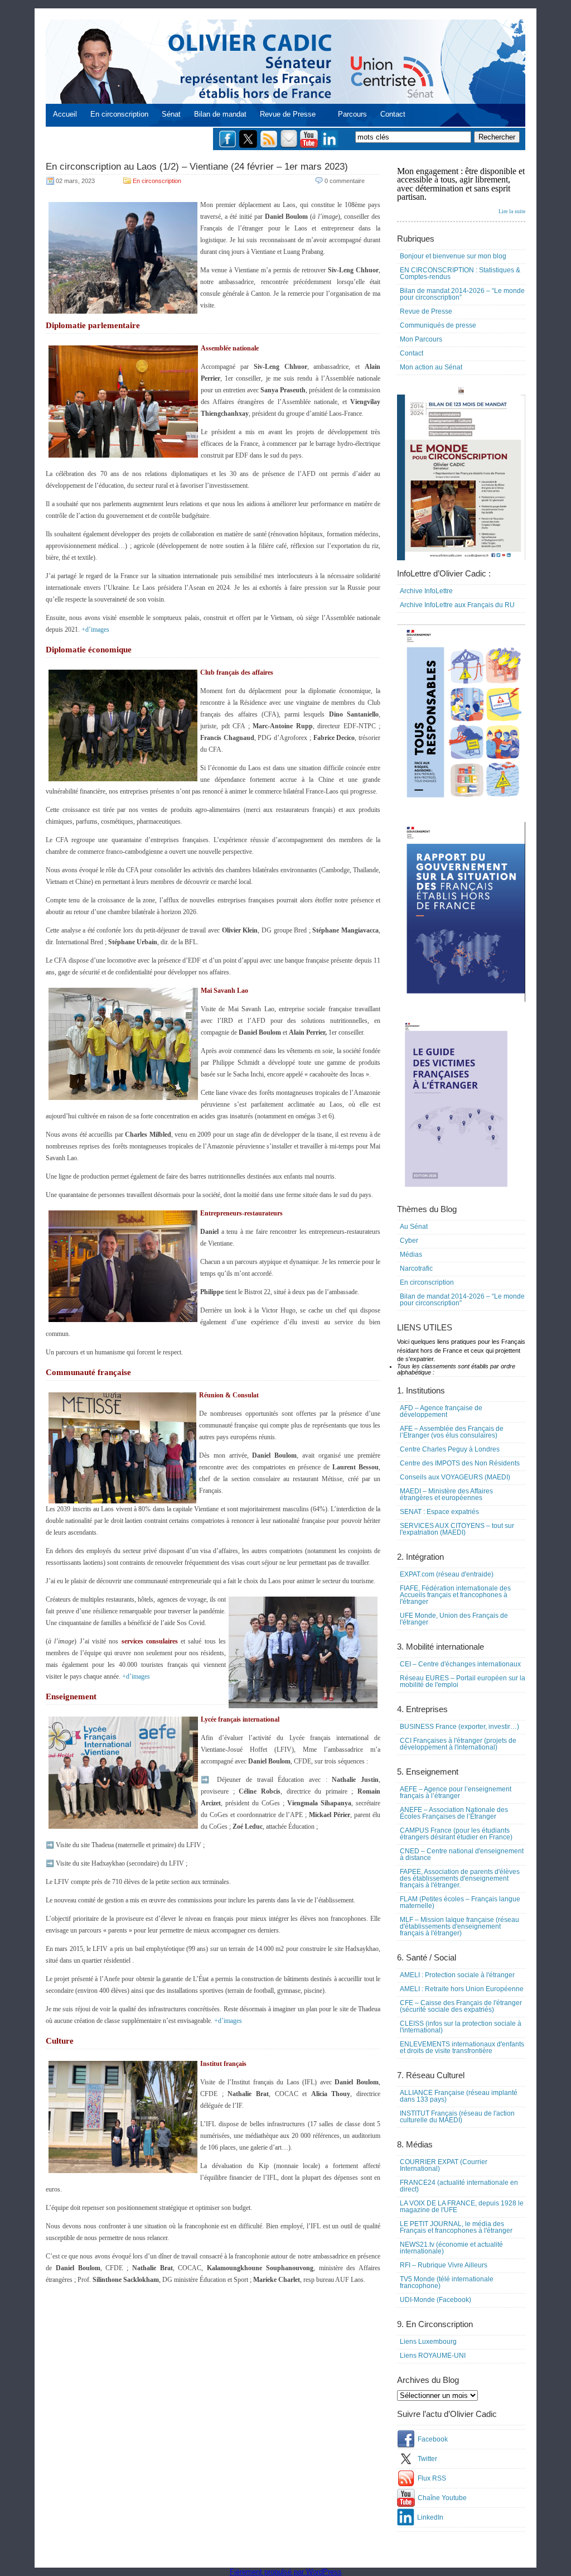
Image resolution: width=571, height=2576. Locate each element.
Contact (393, 114)
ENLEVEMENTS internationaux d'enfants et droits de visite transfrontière (462, 2048)
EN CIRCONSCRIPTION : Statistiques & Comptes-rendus (460, 273)
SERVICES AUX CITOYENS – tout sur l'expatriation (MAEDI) (457, 1529)
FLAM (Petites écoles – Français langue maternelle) (460, 1902)
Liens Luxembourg (428, 2342)
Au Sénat (414, 1227)
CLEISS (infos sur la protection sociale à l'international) (461, 2027)
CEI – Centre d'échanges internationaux (460, 1664)
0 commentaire (345, 181)
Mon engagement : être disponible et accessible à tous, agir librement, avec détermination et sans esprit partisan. (461, 190)
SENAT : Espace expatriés (439, 1512)
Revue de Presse (288, 114)
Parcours (352, 114)
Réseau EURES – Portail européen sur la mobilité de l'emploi (463, 1681)
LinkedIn (430, 2517)
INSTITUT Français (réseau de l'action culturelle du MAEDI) (457, 2117)
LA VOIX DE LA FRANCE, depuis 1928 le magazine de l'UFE (462, 2207)
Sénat (171, 114)
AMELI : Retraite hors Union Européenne (462, 1989)
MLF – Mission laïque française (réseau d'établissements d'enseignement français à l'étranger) (459, 1926)
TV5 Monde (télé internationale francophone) (447, 2282)
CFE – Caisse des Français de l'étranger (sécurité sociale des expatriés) (461, 2006)
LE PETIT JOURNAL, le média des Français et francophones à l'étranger (456, 2227)
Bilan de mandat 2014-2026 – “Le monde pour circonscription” (462, 294)
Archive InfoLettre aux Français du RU (457, 605)
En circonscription (119, 114)
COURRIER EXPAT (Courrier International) (444, 2165)
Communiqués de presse (438, 325)
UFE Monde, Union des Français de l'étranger (454, 1619)
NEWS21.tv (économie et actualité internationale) (451, 2248)
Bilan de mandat (220, 114)
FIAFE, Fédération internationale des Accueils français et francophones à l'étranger (455, 1595)
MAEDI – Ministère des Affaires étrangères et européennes (446, 1494)
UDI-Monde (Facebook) (435, 2300)
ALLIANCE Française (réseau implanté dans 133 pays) (459, 2096)
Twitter (427, 2459)
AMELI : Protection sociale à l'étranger (457, 1975)
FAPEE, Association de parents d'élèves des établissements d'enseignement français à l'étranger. (460, 1878)
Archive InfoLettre (426, 591)
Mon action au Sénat (431, 367)
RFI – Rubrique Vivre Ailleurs (444, 2265)
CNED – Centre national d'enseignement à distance (462, 1854)
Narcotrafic (416, 1268)
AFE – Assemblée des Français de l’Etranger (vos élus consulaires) (452, 1432)
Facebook (433, 2439)
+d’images (95, 629)
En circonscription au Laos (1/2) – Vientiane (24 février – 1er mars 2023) (197, 167)
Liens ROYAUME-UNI (433, 2356)
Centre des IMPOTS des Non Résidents (460, 1463)
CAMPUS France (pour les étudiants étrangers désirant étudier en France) (456, 1834)
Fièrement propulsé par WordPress (286, 2572)
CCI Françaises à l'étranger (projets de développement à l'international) (458, 1744)
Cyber (409, 1241)
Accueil (65, 114)
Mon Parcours (421, 339)
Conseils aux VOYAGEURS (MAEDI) (455, 1477)
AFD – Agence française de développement (441, 1411)
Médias (411, 1255)
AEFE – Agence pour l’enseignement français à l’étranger (456, 1792)
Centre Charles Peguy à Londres (450, 1449)
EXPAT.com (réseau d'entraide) (447, 1574)
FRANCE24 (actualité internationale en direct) (459, 2186)
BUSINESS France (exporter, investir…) (459, 1727)
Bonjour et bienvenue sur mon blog (453, 256)
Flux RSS (432, 2478)
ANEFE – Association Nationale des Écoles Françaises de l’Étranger (454, 1813)
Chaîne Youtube (442, 2498)
